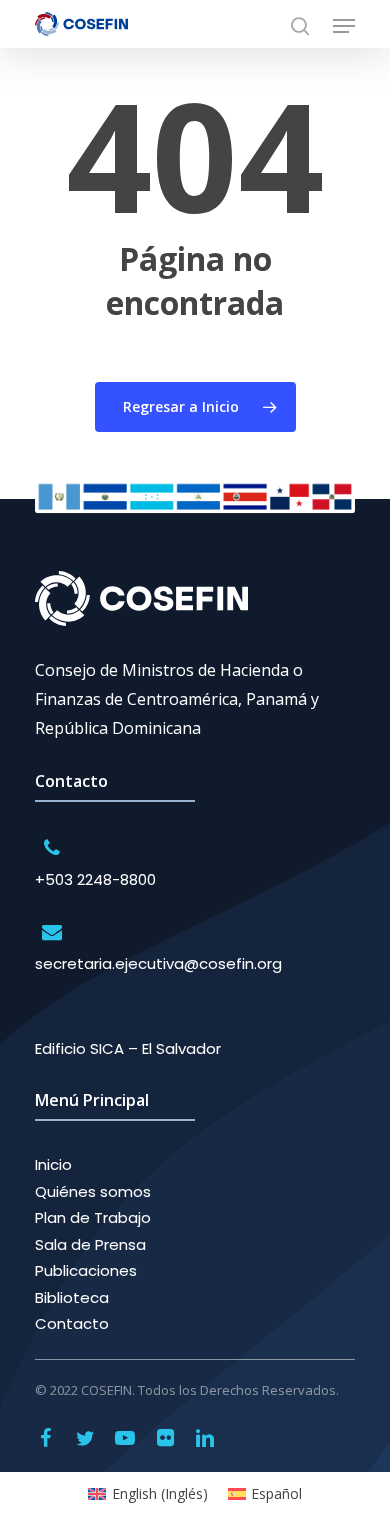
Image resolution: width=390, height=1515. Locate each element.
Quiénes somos (93, 1191)
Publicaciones (86, 1270)
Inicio (53, 1164)
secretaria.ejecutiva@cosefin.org (158, 963)
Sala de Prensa (90, 1244)
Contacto (72, 1323)
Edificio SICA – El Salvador (128, 1048)
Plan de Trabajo (93, 1217)
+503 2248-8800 (95, 879)
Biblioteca (72, 1297)
